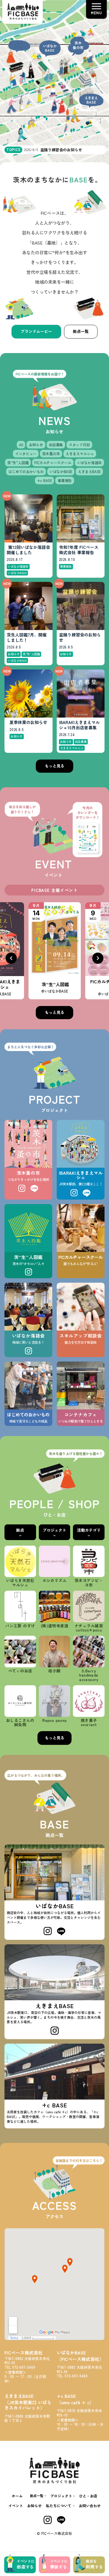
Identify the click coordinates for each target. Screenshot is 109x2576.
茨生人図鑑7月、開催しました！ (27, 638)
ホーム (17, 2496)
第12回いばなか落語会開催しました (28, 550)
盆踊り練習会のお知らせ (80, 638)
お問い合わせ (90, 2506)
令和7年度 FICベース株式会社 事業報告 (79, 550)
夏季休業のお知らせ (28, 722)
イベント (16, 2506)
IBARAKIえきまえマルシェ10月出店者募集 (79, 725)
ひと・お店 (88, 2496)
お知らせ (34, 2506)
